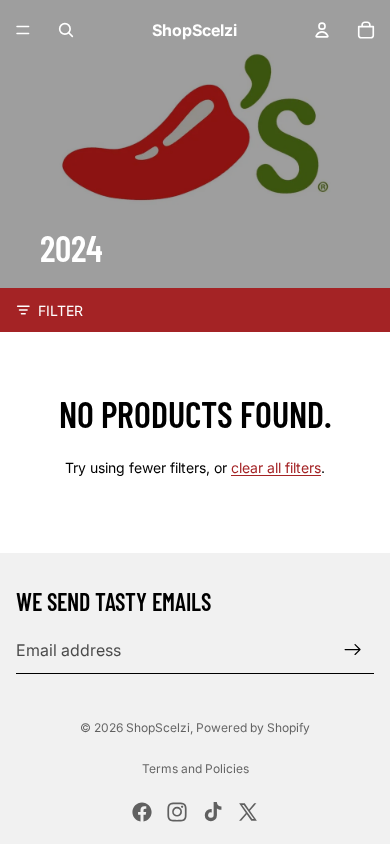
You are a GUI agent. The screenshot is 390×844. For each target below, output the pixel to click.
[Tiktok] (213, 812)
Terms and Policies (195, 768)
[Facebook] (142, 812)
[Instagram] (177, 812)
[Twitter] (248, 812)
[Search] (66, 30)
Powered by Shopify (253, 727)
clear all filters (276, 467)
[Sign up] (353, 650)
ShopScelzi (158, 727)
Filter (60, 310)
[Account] (322, 30)
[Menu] (23, 30)
